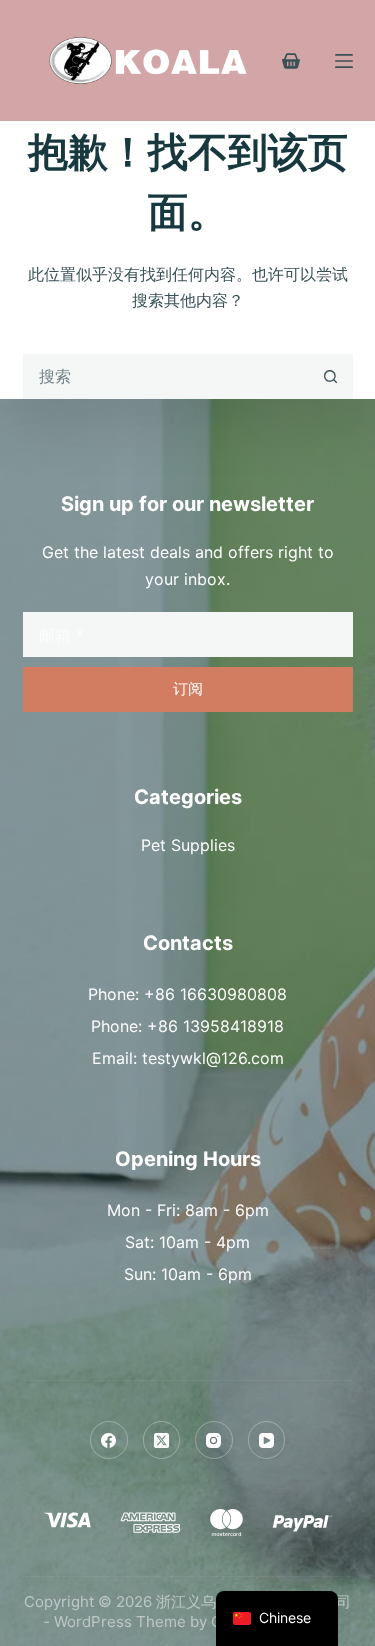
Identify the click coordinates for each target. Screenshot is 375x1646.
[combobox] (166, 376)
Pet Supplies (188, 845)
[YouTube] (267, 1440)
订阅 (188, 688)
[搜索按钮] (330, 376)
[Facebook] (109, 1440)
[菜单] (344, 61)
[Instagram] (214, 1440)
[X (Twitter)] (162, 1440)
